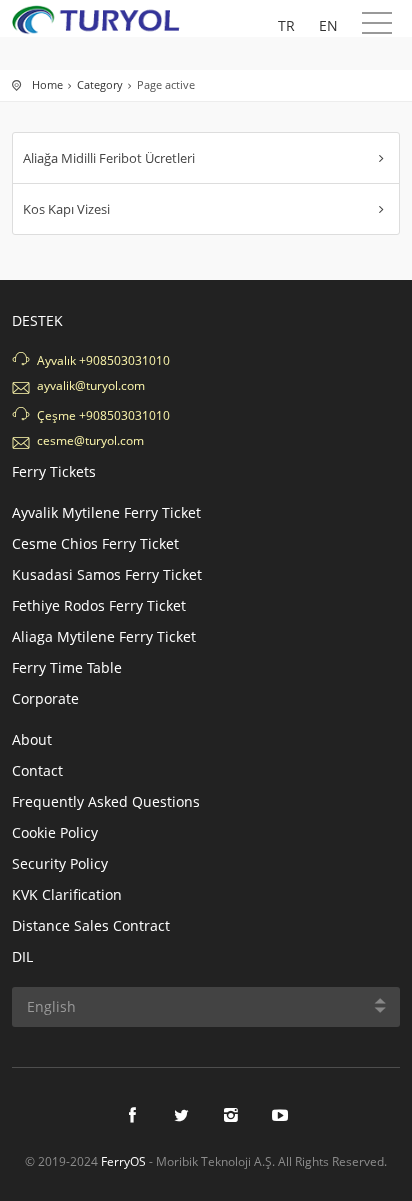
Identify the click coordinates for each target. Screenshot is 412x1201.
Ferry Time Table (67, 667)
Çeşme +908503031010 (103, 415)
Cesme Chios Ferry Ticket (95, 543)
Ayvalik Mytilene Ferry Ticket (106, 512)
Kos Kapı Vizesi (66, 209)
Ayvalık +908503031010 (103, 360)
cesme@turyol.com (90, 440)
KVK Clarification (67, 894)
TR (286, 25)
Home (47, 84)
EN (328, 25)
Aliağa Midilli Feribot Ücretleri (109, 158)
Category (100, 84)
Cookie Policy (55, 832)
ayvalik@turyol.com (91, 385)
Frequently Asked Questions (106, 801)
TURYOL (102, 20)
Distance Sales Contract (91, 925)
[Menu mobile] (377, 27)
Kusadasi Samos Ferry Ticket (107, 574)
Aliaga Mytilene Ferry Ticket (104, 636)
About (32, 739)
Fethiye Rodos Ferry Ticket (99, 605)
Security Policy (60, 863)
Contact (37, 770)
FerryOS (123, 1161)
